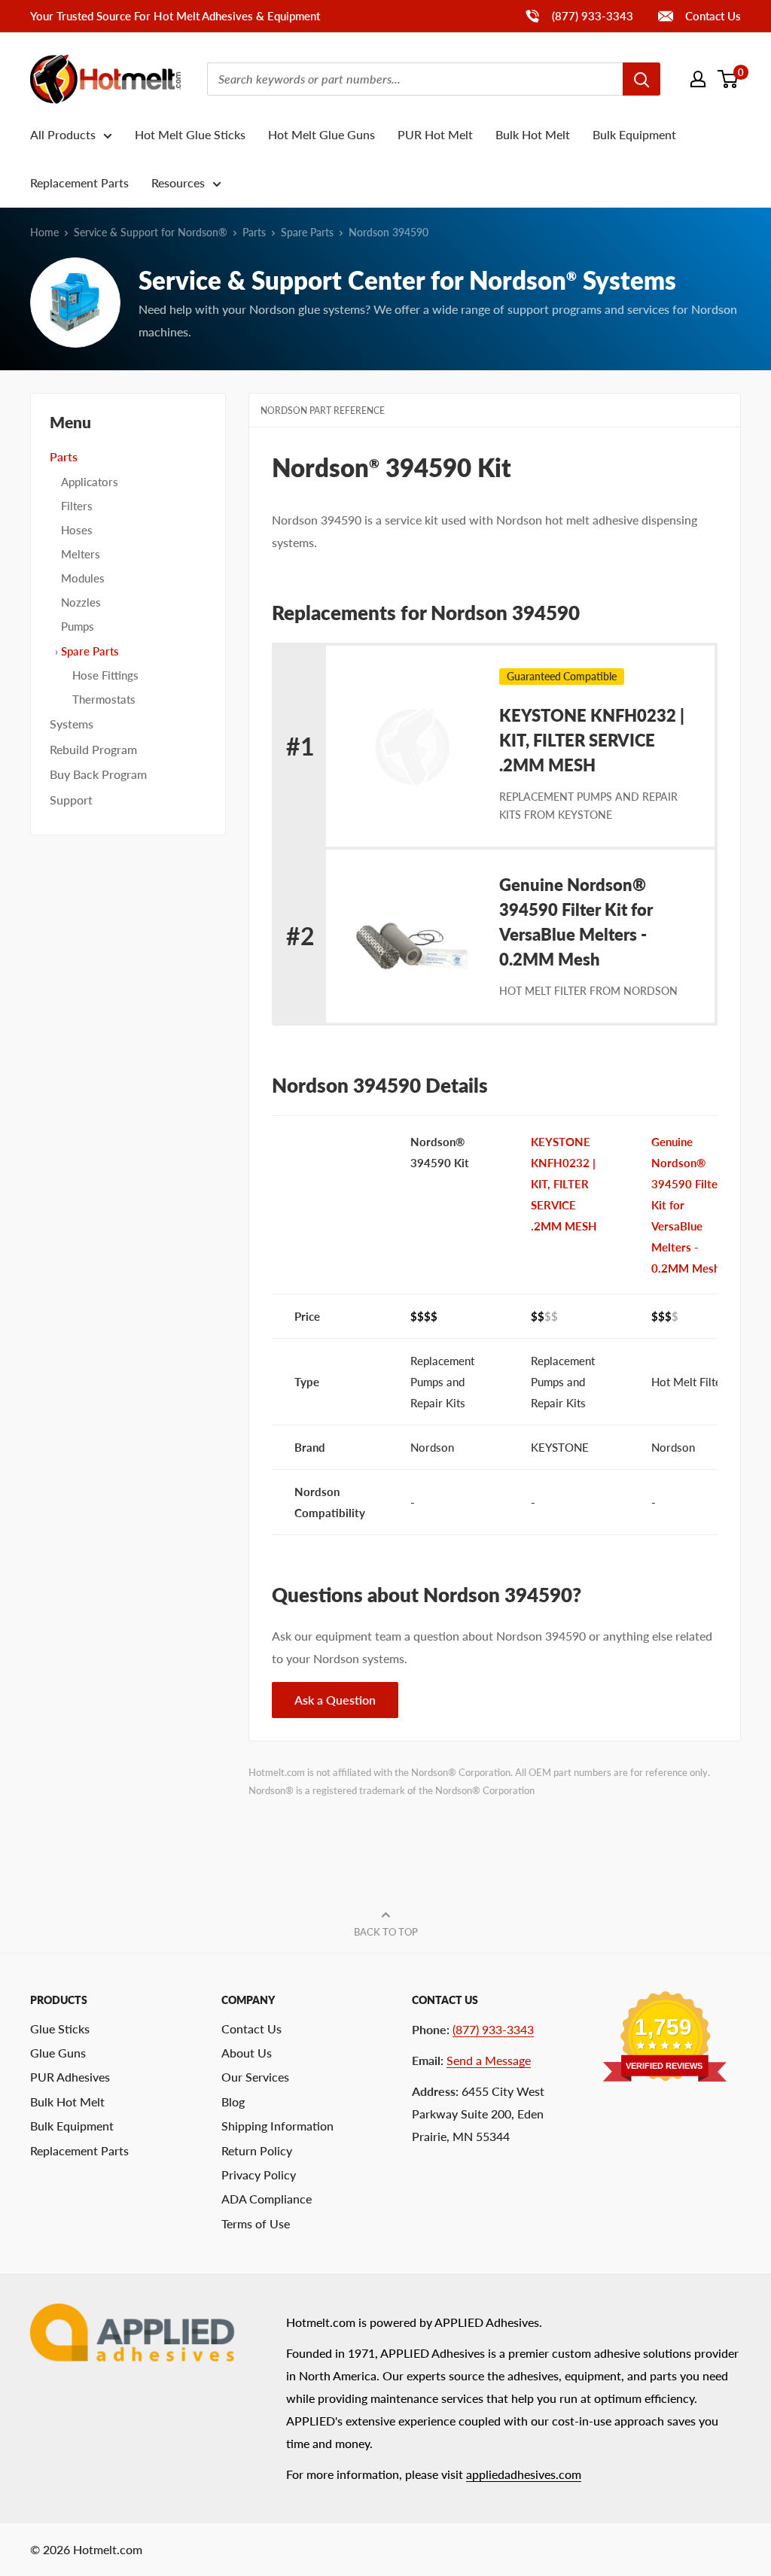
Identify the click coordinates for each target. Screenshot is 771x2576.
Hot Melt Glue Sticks (190, 134)
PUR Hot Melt (435, 134)
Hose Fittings (105, 675)
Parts (254, 232)
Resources (178, 182)
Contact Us (712, 16)
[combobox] (415, 79)
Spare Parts (307, 232)
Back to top (386, 1932)
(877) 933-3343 (579, 15)
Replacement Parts (79, 182)
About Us (247, 2053)
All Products (63, 134)
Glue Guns (58, 2053)
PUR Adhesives (70, 2077)
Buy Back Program (98, 774)
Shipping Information (277, 2126)
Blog (233, 2102)
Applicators (90, 482)
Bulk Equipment (634, 134)
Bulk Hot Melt (533, 134)
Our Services (255, 2077)
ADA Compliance (267, 2199)
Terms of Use (256, 2223)
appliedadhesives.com (524, 2474)
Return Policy (257, 2150)
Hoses (77, 530)
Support (71, 800)
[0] (728, 79)
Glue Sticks (60, 2029)
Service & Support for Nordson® (151, 232)
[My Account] (698, 79)
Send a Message (489, 2060)
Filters (77, 506)
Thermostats (104, 699)
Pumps (78, 626)
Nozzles (81, 602)
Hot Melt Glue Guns (322, 134)
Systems (72, 724)
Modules (83, 578)
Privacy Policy (259, 2175)
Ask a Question (335, 1700)
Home (44, 232)
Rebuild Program (93, 749)
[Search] (641, 79)
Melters (81, 554)
